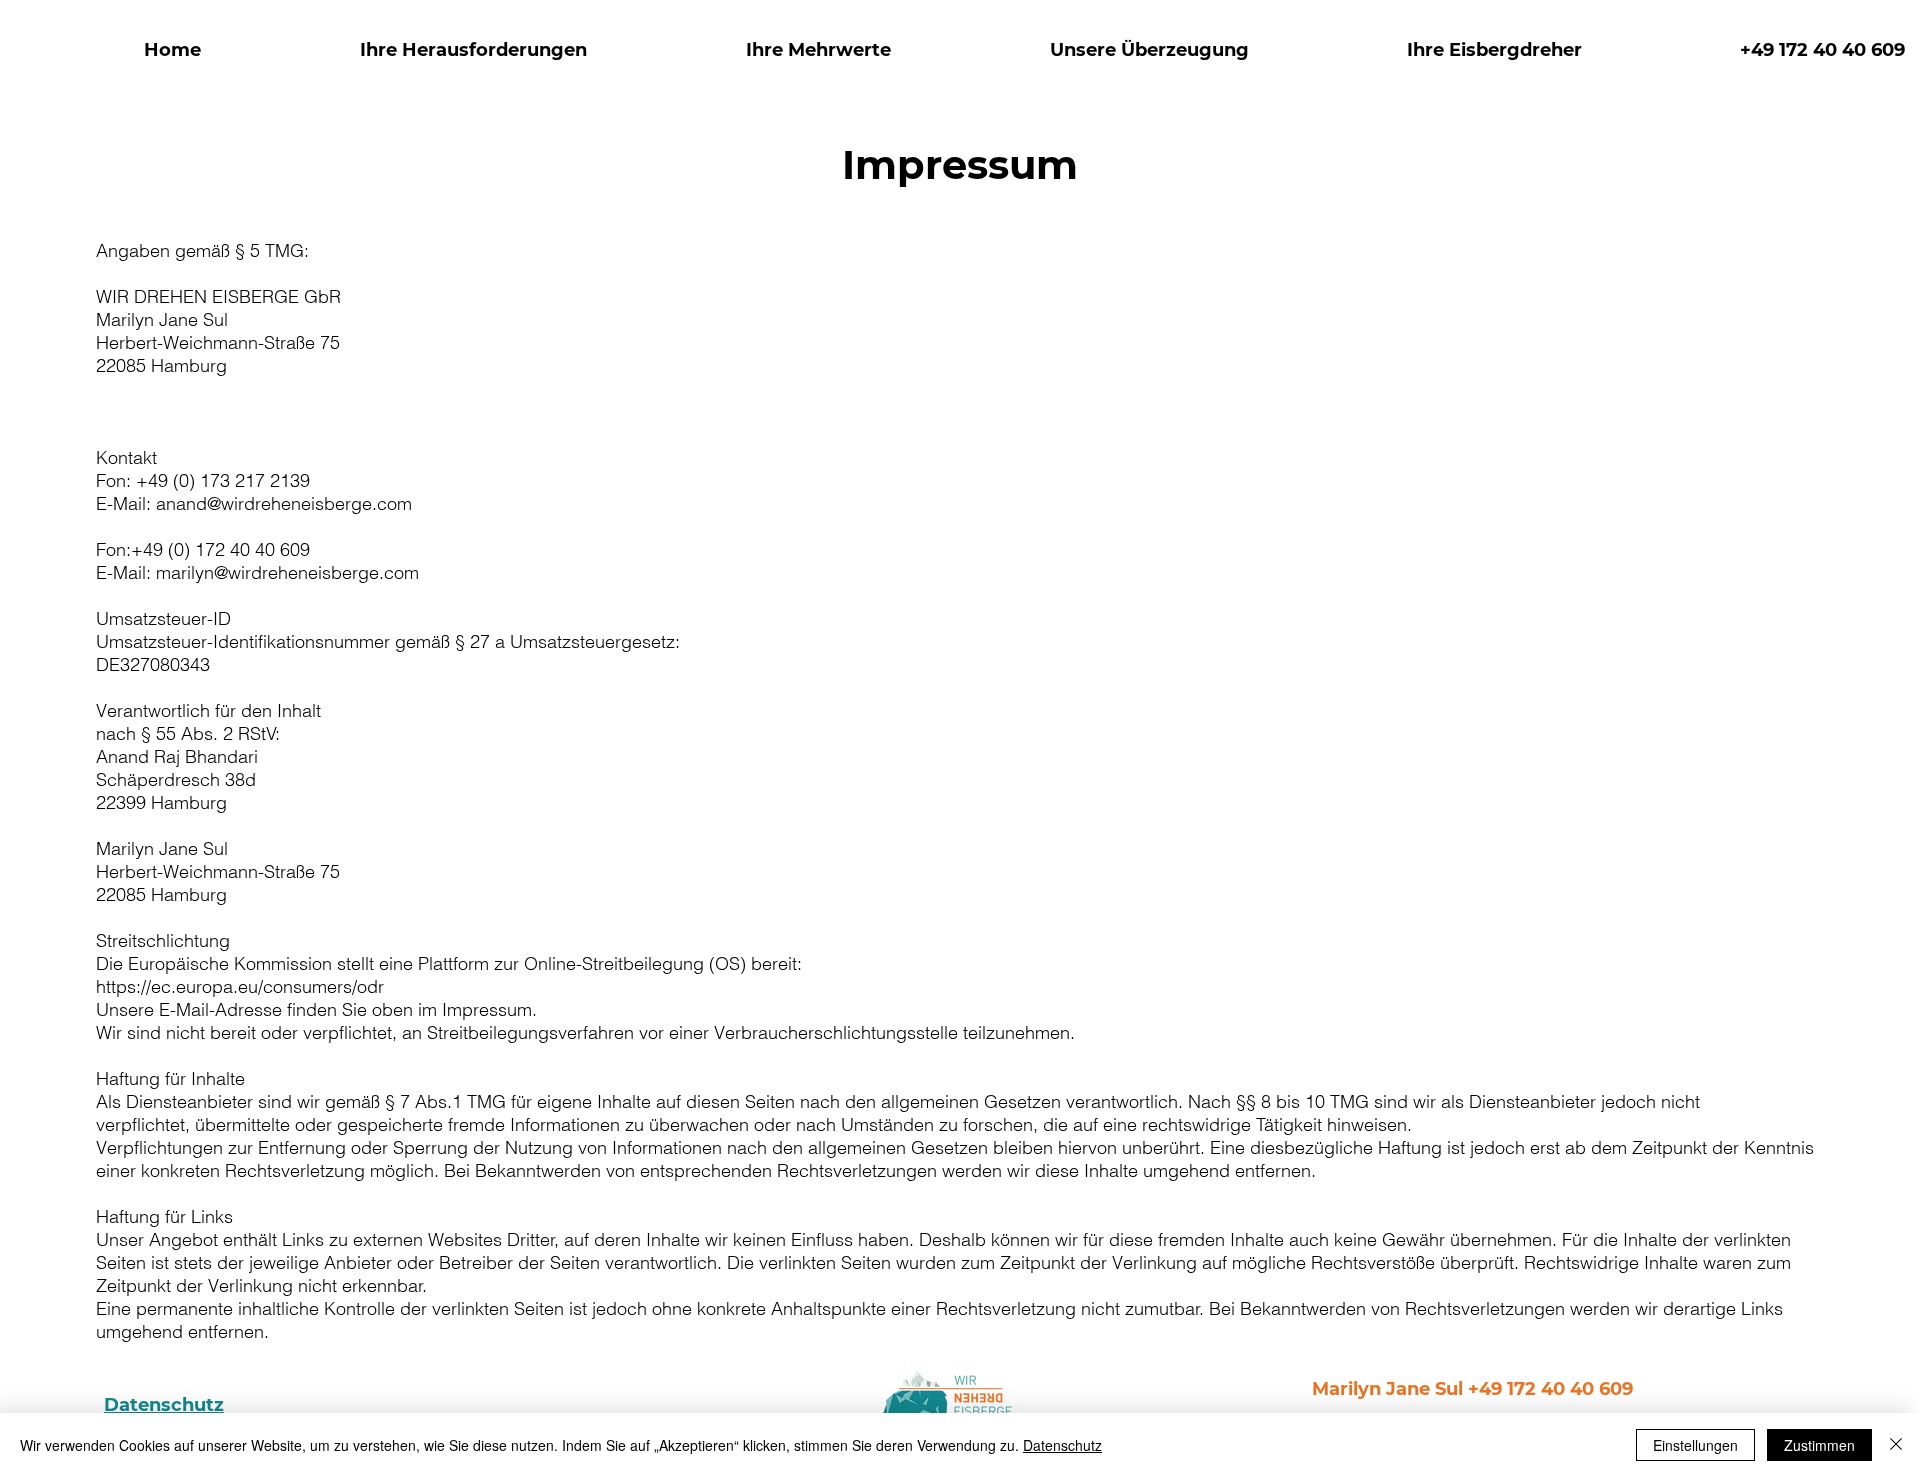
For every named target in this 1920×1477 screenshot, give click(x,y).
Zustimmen (1819, 1445)
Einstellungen (1695, 1445)
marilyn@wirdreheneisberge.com (287, 572)
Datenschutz (164, 1405)
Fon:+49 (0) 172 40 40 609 (203, 549)
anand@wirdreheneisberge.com (284, 503)
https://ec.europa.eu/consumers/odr (240, 986)
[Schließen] (1896, 1445)
